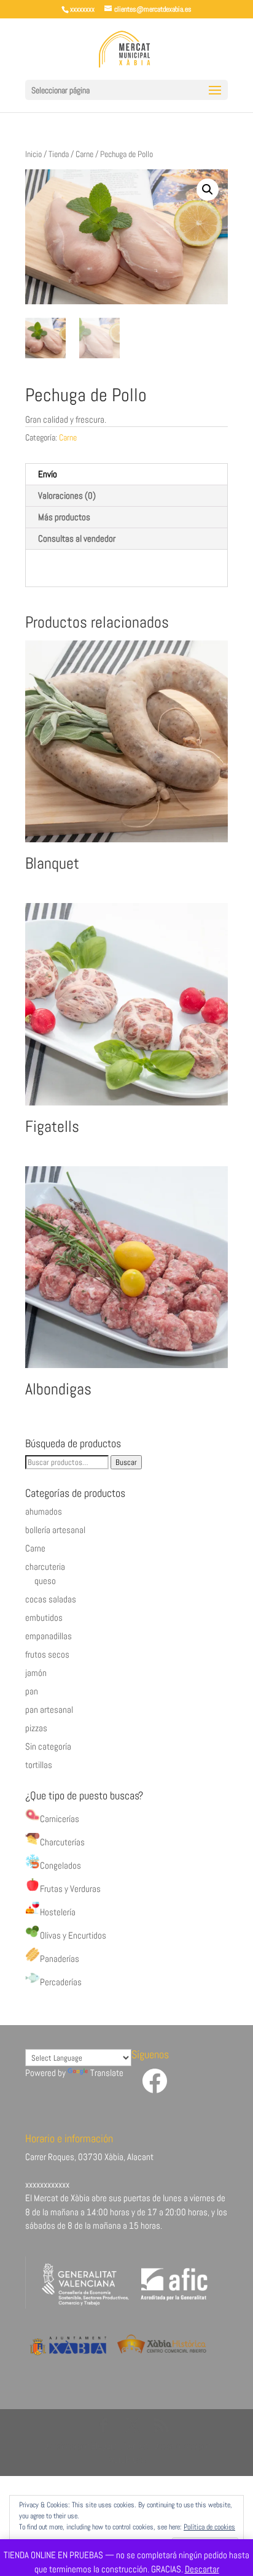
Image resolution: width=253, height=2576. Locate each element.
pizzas (36, 1728)
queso (45, 1581)
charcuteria (45, 1567)
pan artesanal (49, 1709)
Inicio (33, 154)
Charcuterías (62, 1842)
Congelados (60, 1865)
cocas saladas (51, 1599)
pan (32, 1691)
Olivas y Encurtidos (73, 1935)
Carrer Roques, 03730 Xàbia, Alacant (89, 2157)
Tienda (59, 154)
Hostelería (58, 1912)
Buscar (126, 1462)
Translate (107, 2073)
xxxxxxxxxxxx (47, 2184)
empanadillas (49, 1636)
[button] (208, 190)
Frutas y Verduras (70, 1889)
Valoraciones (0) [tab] (67, 495)
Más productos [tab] (64, 517)
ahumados (44, 1511)
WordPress (126, 2459)
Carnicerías (60, 1819)
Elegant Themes (119, 2446)
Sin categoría (48, 1746)
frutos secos (47, 1654)
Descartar (202, 2569)
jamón (36, 1673)
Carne (84, 154)
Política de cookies (209, 2527)
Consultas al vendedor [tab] (77, 538)
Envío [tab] (48, 474)
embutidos (44, 1617)
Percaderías (61, 1982)
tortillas (39, 1765)
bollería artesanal (55, 1530)
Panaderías (60, 1959)
